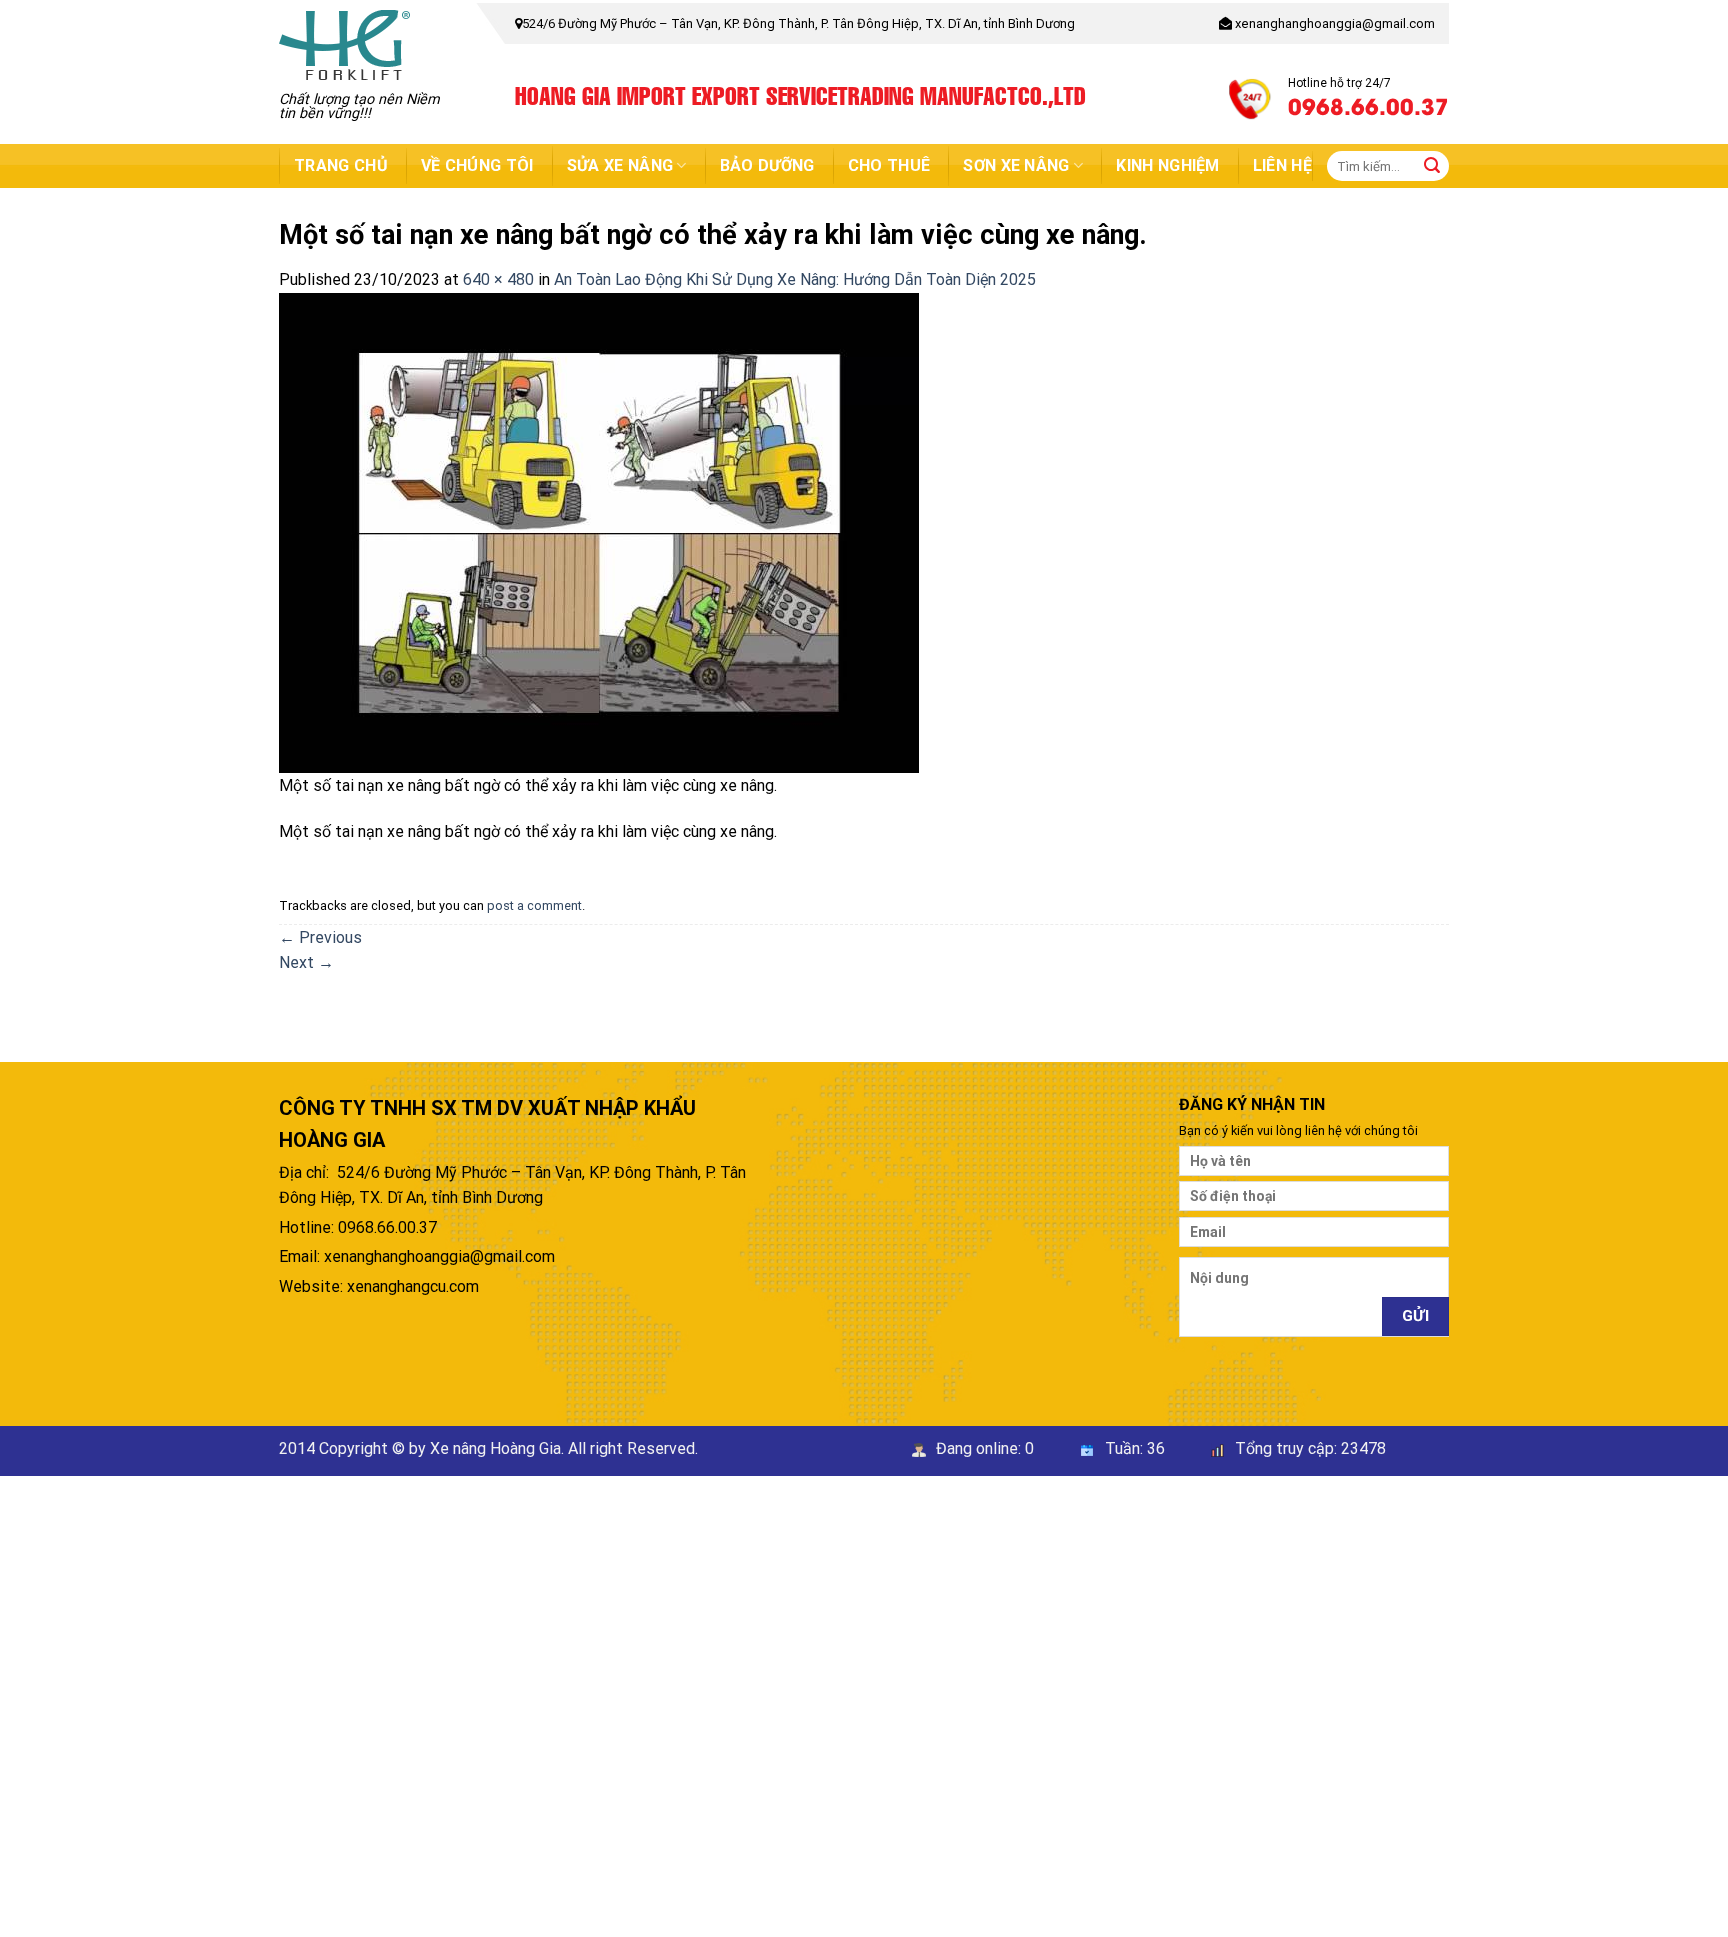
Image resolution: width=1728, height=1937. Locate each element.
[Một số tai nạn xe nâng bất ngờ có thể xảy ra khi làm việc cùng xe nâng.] (599, 531)
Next (306, 962)
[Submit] (1432, 166)
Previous (320, 937)
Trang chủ (341, 165)
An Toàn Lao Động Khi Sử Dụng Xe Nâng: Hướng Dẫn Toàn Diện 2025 (795, 279)
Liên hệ (1282, 165)
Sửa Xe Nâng (620, 165)
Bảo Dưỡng (767, 165)
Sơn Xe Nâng (1016, 165)
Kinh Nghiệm (1168, 165)
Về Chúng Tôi (477, 165)
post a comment (534, 905)
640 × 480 (498, 279)
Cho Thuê (889, 165)
